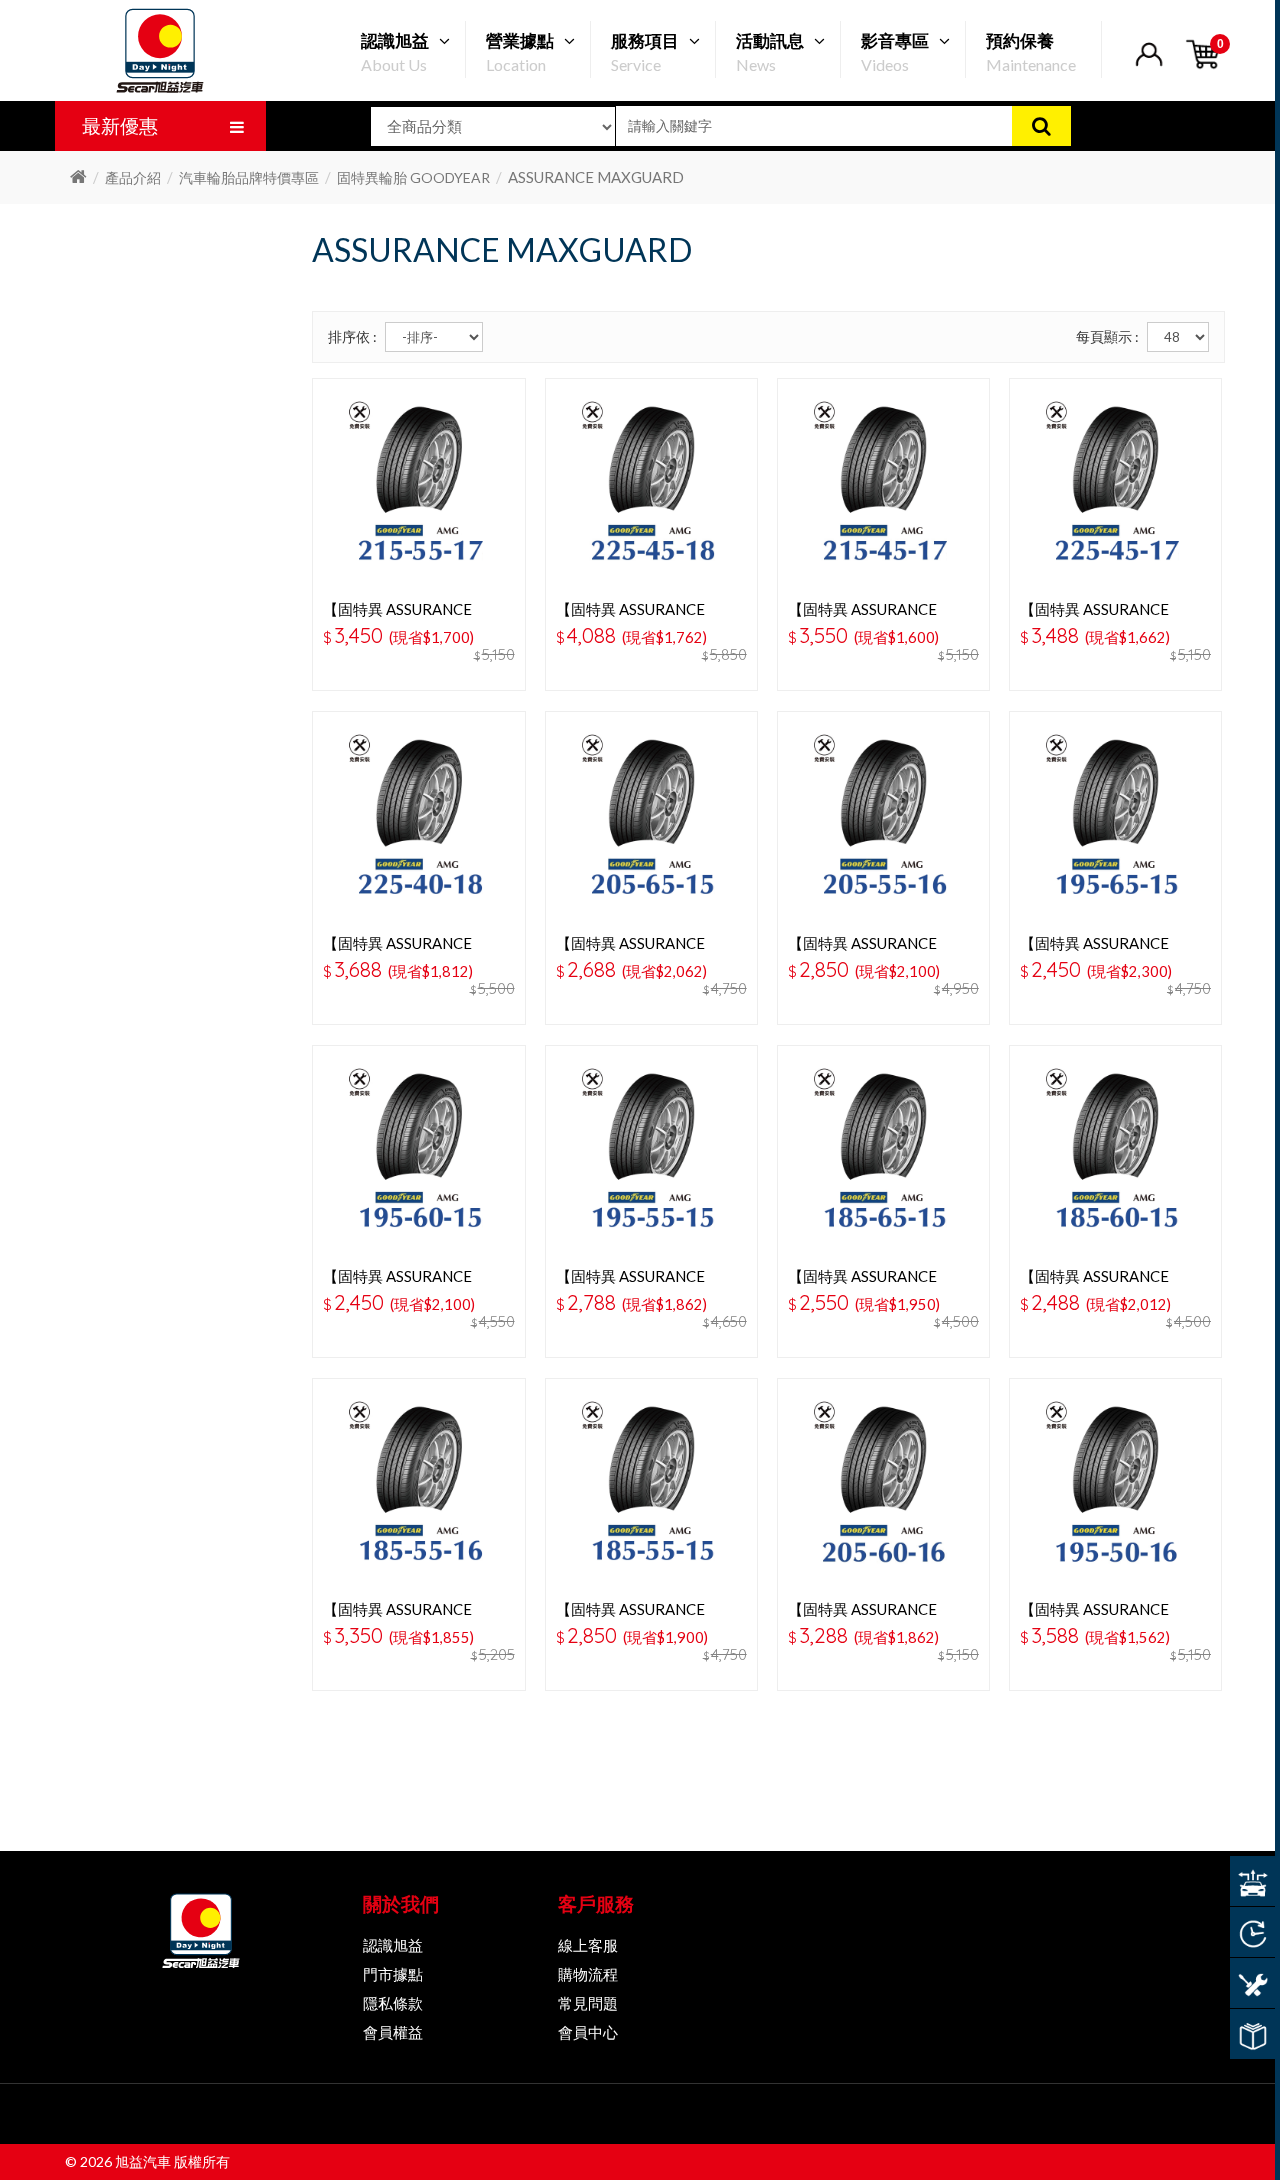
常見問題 (588, 2003)
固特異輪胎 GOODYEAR (413, 177)
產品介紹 (133, 177)
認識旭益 (393, 1945)
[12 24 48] (1178, 337)
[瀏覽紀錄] (1252, 1932)
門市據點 (393, 1974)
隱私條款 (393, 2003)
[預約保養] (1252, 1983)
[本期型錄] (1252, 2034)
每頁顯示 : (1107, 336)
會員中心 (588, 2032)
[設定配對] (1252, 1881)
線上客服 (588, 1945)
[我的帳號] (1148, 66)
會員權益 (393, 2032)
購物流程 (588, 1974)
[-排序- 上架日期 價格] (434, 337)
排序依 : (352, 336)
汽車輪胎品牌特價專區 (249, 177)
